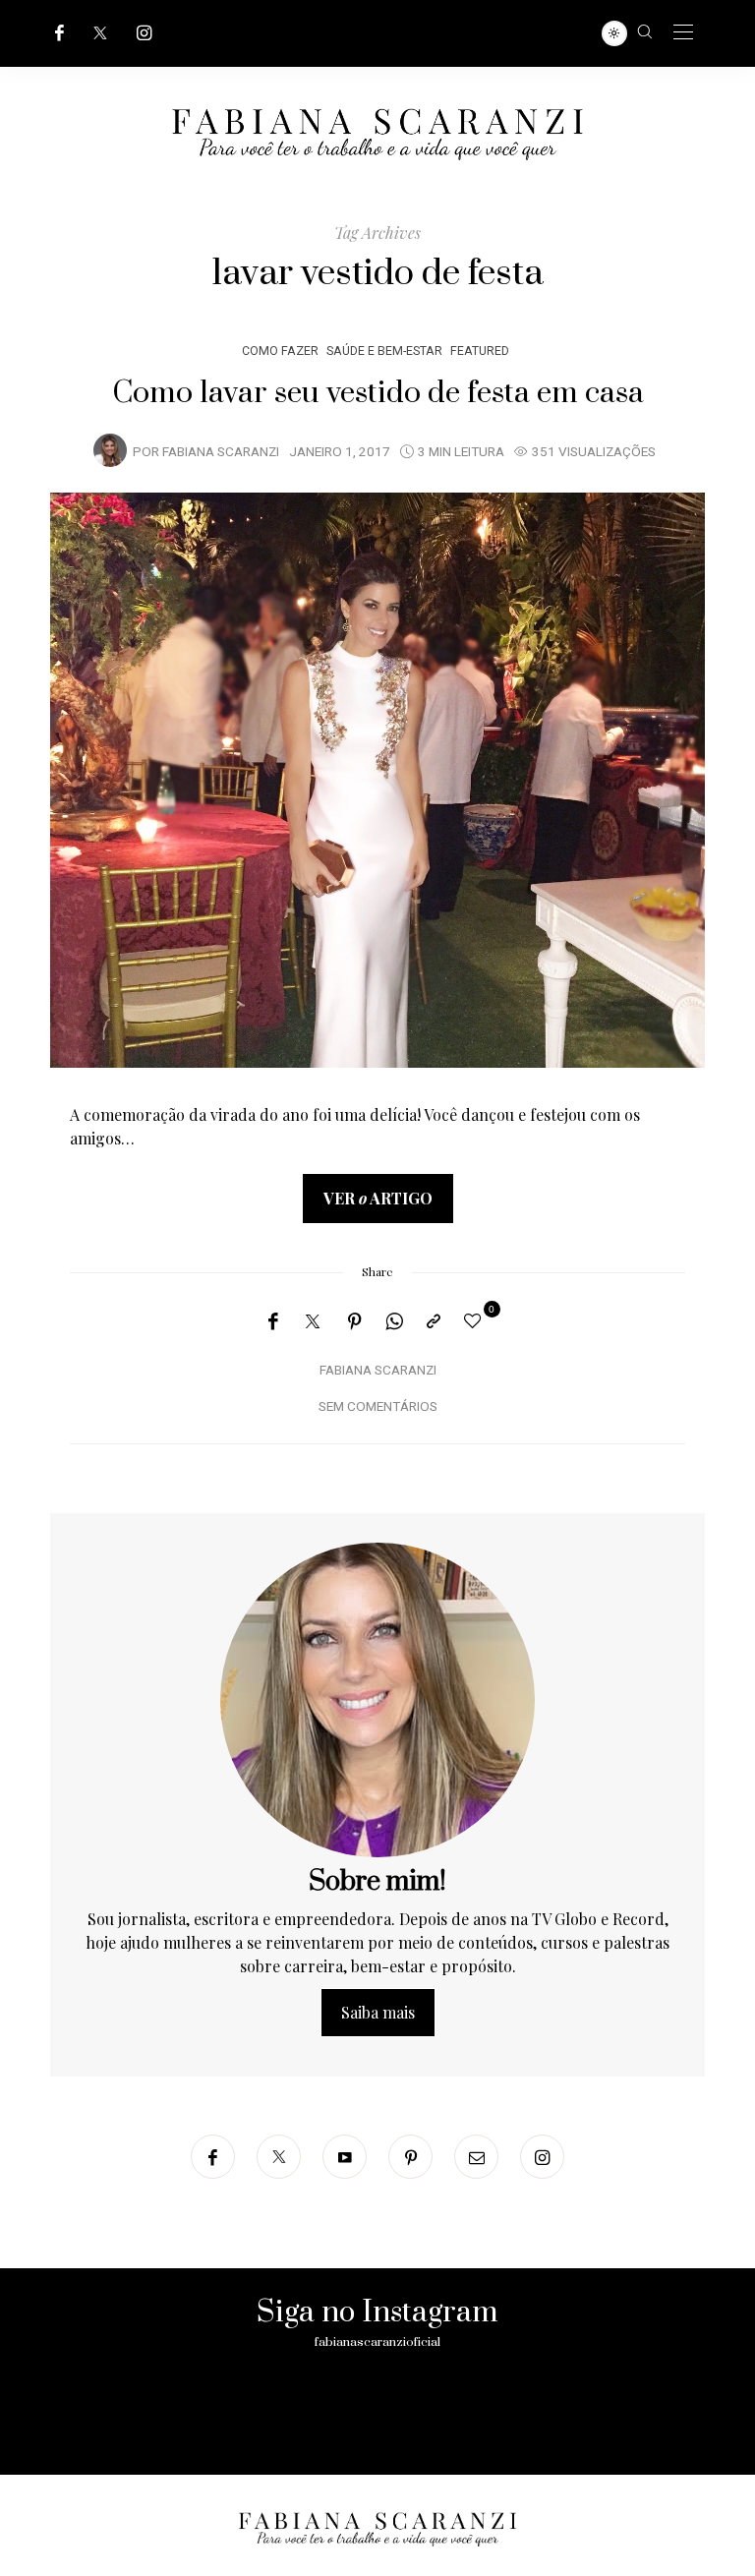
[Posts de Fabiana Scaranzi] (110, 450)
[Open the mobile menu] (683, 33)
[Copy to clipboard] (434, 1321)
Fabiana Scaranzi (221, 452)
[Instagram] (145, 33)
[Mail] (476, 2157)
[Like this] (476, 1320)
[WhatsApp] (394, 1321)
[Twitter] (100, 33)
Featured (480, 351)
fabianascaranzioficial (377, 2342)
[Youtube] (345, 2157)
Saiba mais (378, 2012)
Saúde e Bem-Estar (384, 351)
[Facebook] (59, 33)
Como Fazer (280, 351)
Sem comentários (378, 1407)
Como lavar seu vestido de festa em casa (378, 393)
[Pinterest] (355, 1321)
